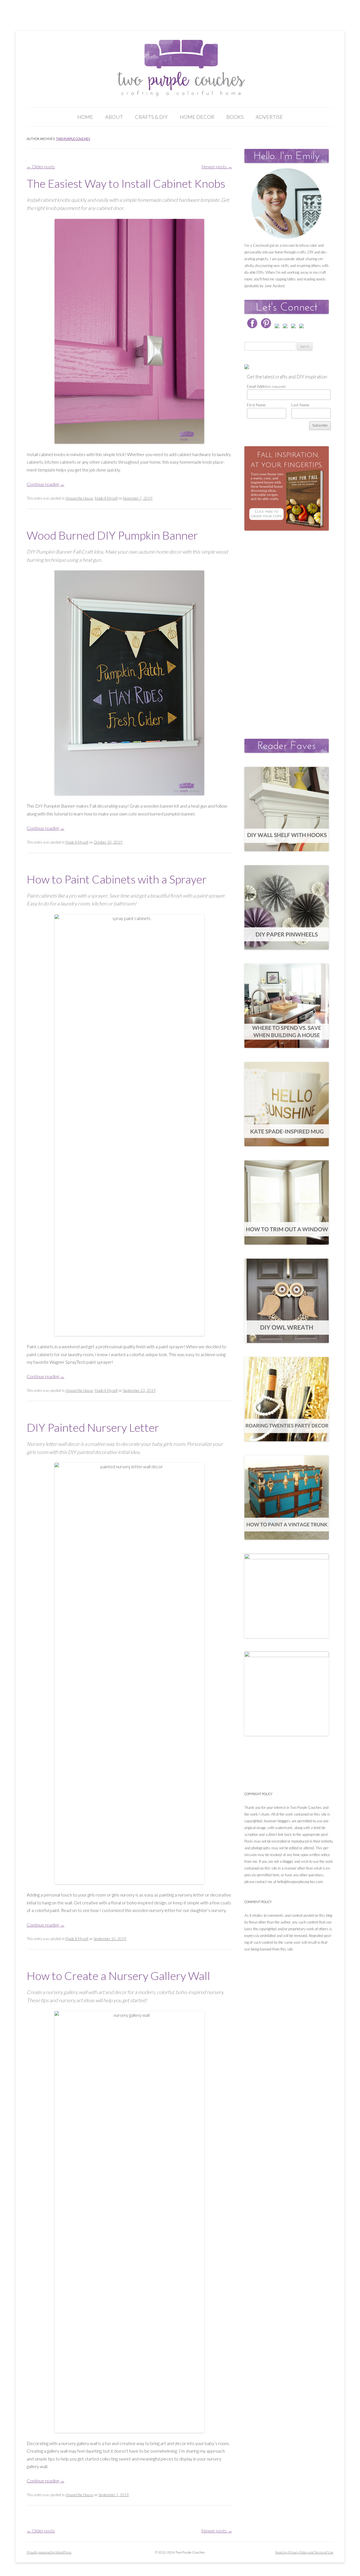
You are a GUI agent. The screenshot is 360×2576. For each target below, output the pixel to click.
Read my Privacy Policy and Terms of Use (304, 2552)
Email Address (266, 386)
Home (85, 117)
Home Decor (197, 117)
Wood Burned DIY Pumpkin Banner (112, 535)
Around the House (79, 498)
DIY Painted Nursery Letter (93, 1428)
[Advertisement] (287, 629)
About (114, 117)
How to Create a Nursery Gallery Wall (118, 1976)
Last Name (300, 405)
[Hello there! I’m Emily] (287, 203)
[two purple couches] (180, 68)
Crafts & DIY (151, 117)
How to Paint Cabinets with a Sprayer (117, 879)
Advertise (269, 117)
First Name (256, 405)
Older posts (41, 166)
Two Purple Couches (73, 139)
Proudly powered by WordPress (49, 2552)
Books (235, 117)
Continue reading (46, 484)
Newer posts (217, 166)
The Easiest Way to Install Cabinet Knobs (126, 183)
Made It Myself (106, 498)
